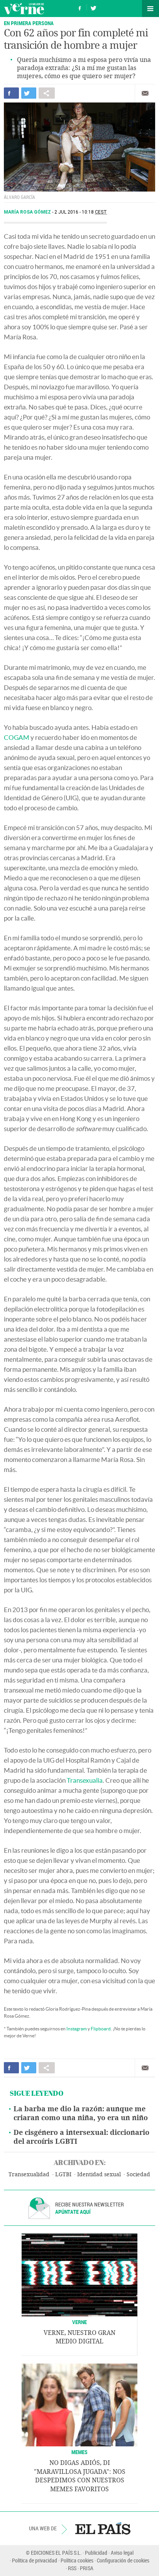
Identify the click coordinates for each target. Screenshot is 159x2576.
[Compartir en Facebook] (11, 93)
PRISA (87, 2568)
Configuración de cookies (123, 2560)
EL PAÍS (103, 2528)
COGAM (17, 737)
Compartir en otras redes (47, 93)
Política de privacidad (35, 2560)
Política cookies (77, 2560)
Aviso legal (122, 2553)
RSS (72, 2568)
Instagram (77, 2029)
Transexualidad (29, 2175)
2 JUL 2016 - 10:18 (81, 212)
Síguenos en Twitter (93, 7)
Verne (24, 9)
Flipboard (101, 2029)
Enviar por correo (145, 93)
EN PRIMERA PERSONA (29, 23)
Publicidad (96, 2553)
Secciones (151, 9)
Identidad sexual (99, 2175)
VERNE (79, 2322)
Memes (79, 2452)
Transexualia (85, 1780)
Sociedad (138, 2175)
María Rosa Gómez (28, 212)
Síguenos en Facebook (80, 7)
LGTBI (63, 2175)
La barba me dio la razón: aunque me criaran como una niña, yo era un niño (81, 2113)
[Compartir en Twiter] (29, 93)
